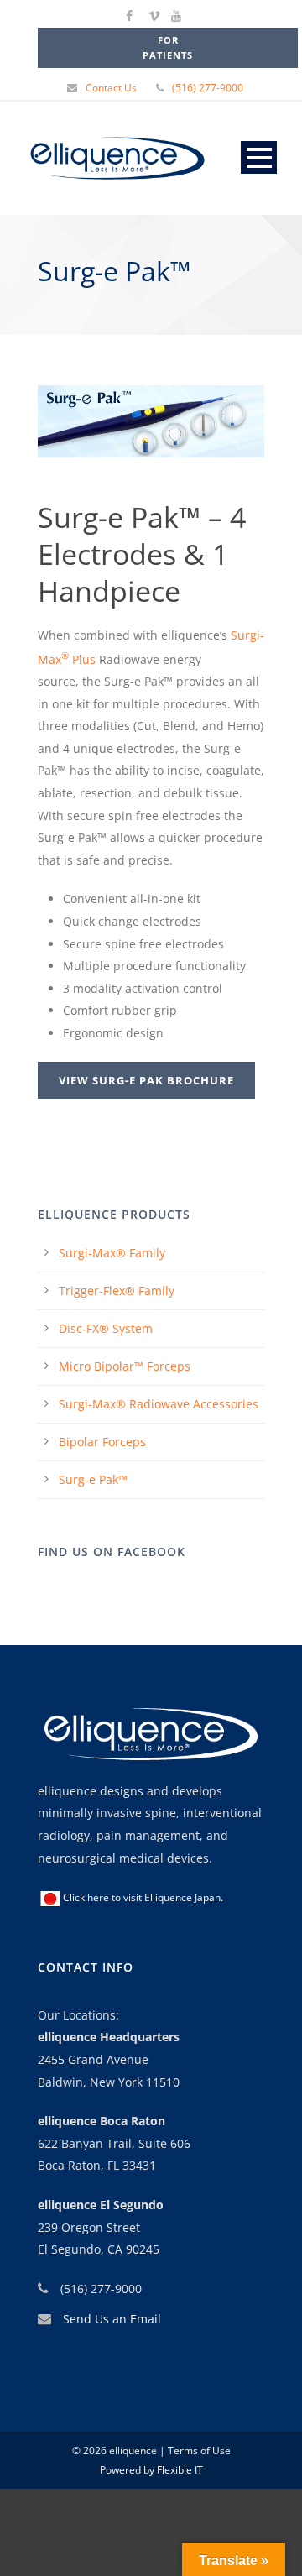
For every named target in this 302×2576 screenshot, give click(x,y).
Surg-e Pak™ (93, 1479)
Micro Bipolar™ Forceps (125, 1366)
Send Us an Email (112, 2319)
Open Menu (259, 157)
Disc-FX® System (106, 1328)
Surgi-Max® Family (112, 1253)
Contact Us (111, 88)
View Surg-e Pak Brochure (146, 1080)
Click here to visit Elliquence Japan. (143, 1897)
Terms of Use (198, 2451)
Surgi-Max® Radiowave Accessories (159, 1404)
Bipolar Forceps (102, 1442)
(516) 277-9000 (208, 88)
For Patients (168, 47)
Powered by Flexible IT (151, 2470)
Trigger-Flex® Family (117, 1291)
